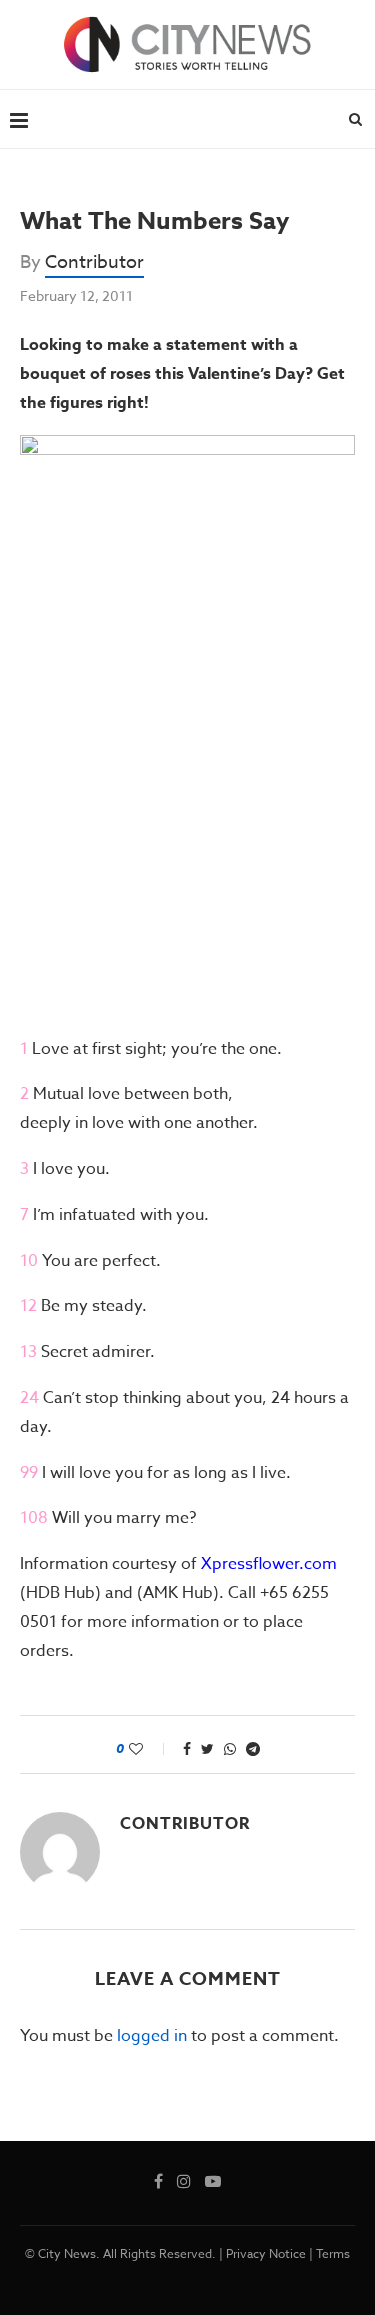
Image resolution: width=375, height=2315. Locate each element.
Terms (333, 2253)
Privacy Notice (266, 2253)
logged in (152, 2036)
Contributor (94, 262)
